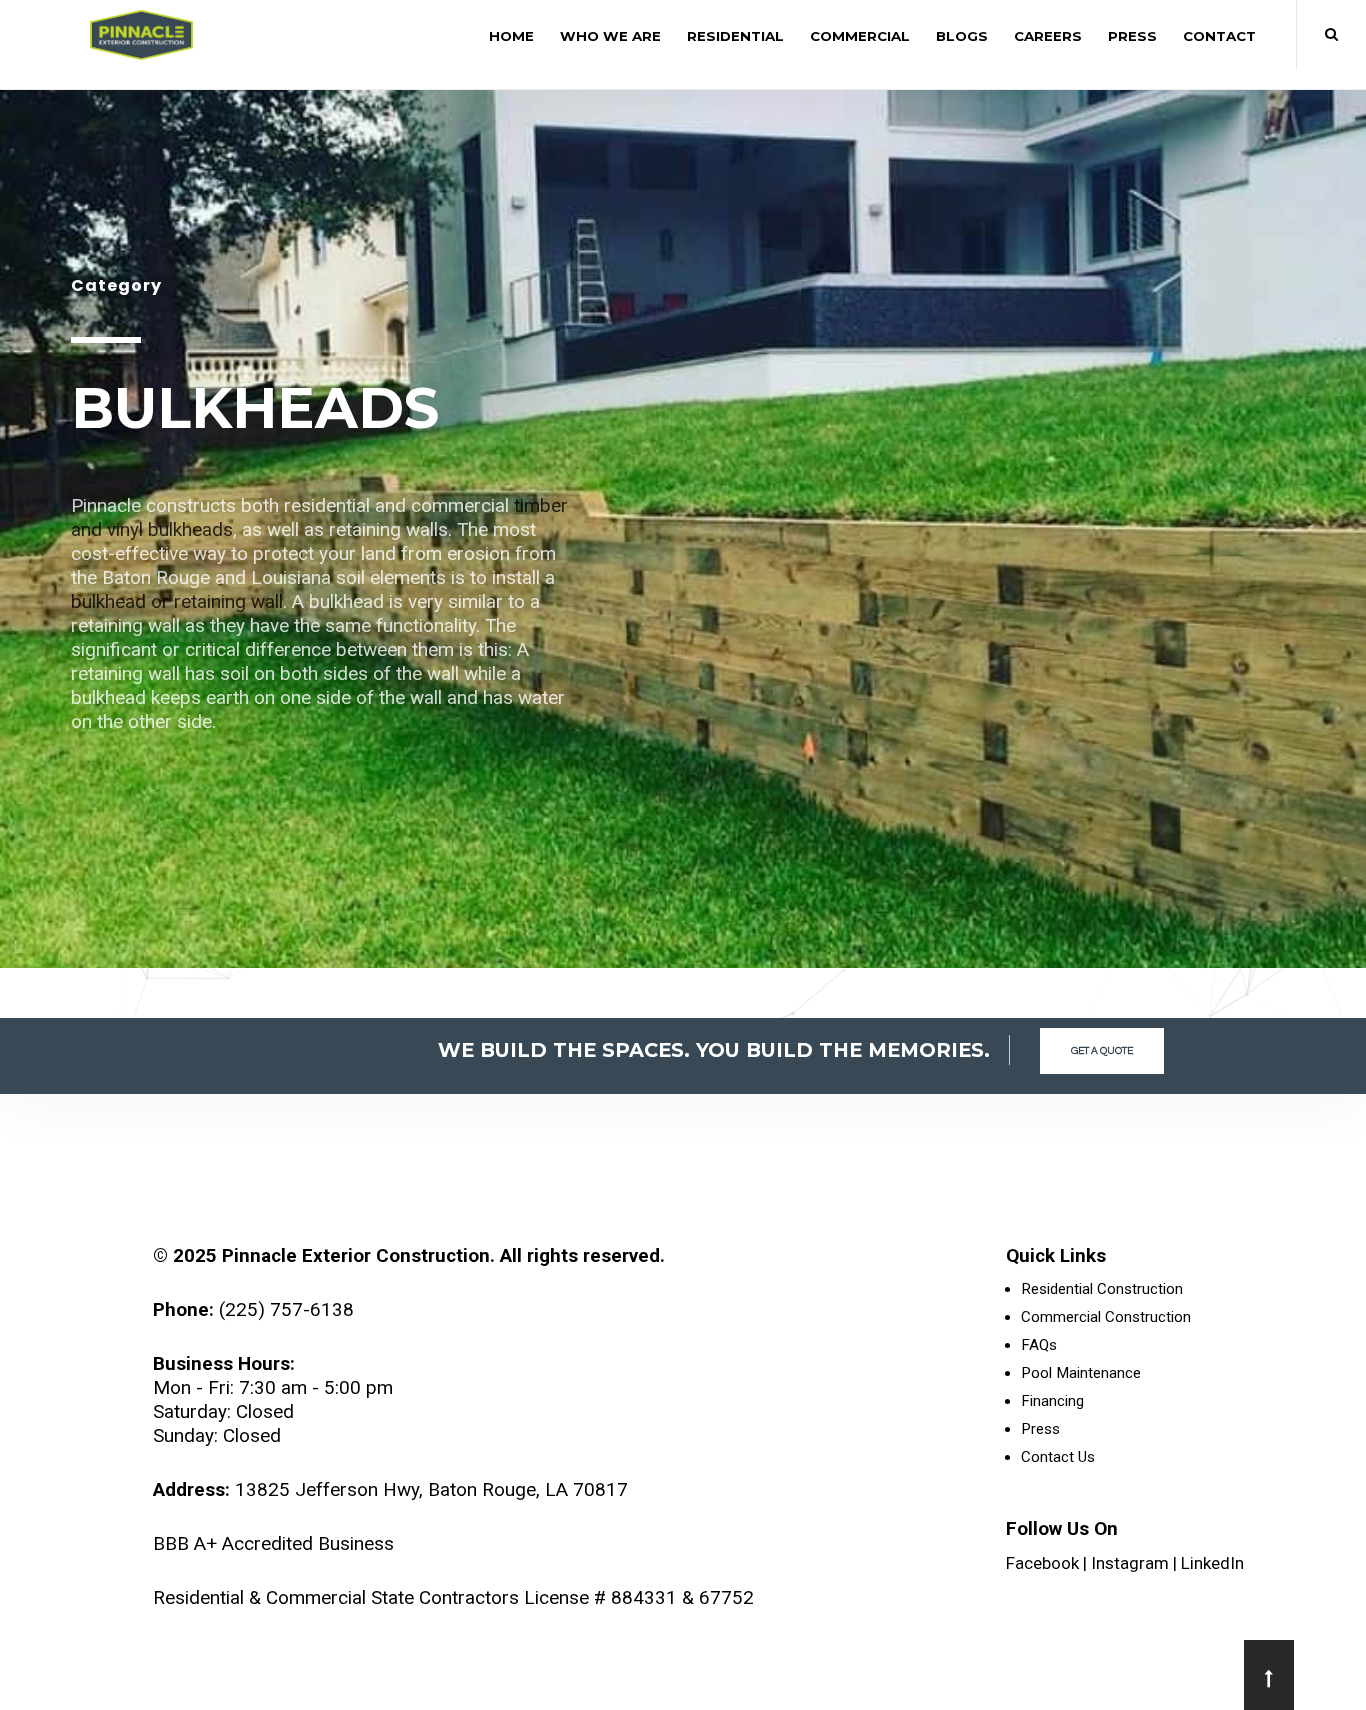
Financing (1052, 1401)
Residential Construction (1102, 1289)
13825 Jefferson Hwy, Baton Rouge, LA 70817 (431, 1489)
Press (1132, 36)
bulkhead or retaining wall (177, 601)
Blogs (962, 36)
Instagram (1130, 1563)
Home (511, 36)
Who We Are (610, 36)
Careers (1048, 36)
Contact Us (1058, 1457)
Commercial (860, 36)
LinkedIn (1212, 1563)
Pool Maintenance (1081, 1373)
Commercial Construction (1106, 1317)
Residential (735, 36)
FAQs (1039, 1345)
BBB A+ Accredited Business (273, 1543)
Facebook (1042, 1563)
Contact (1219, 36)
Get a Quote (1102, 1051)
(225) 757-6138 (286, 1309)
